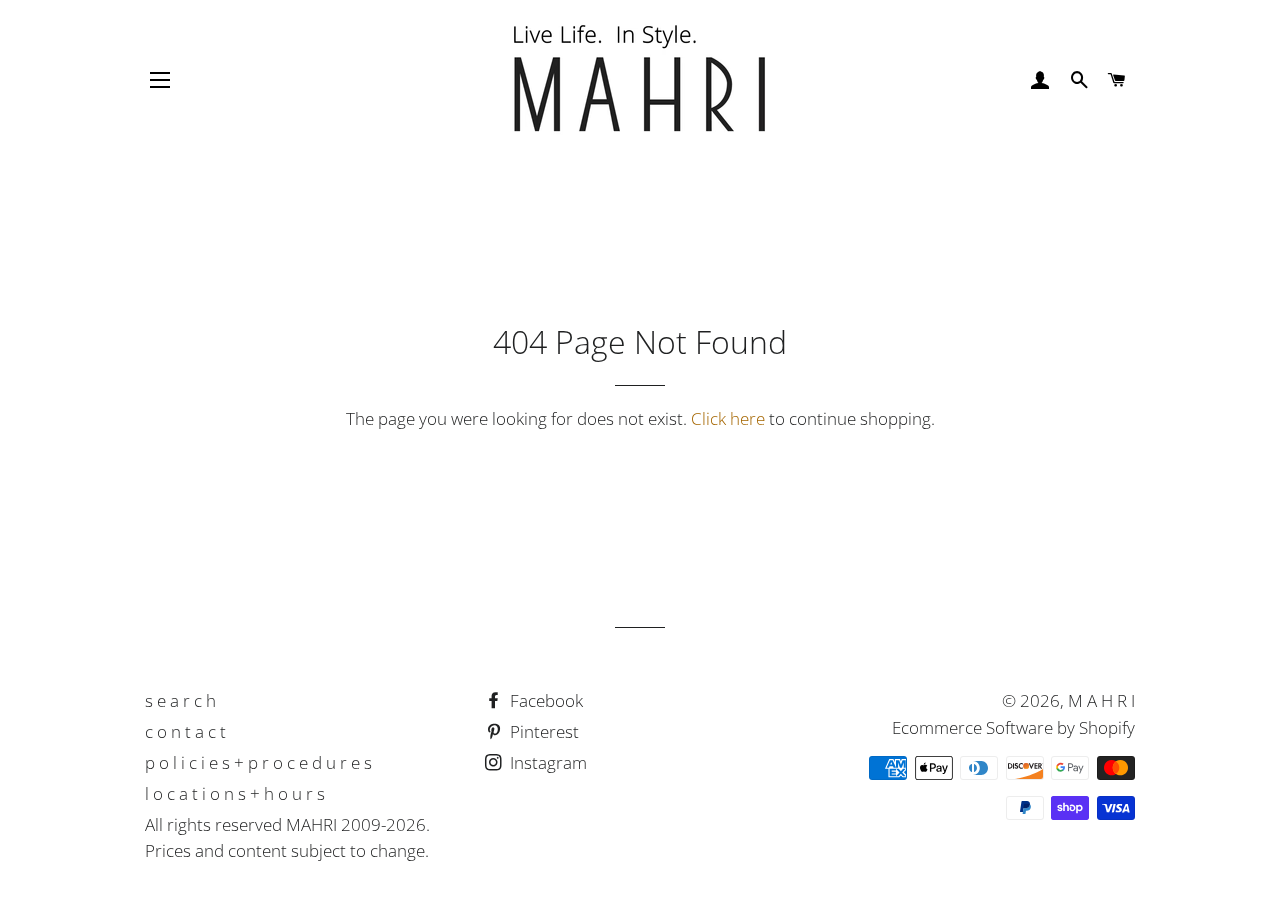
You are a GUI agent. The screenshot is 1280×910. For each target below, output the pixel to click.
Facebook (544, 700)
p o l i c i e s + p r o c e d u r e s (258, 762)
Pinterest (542, 731)
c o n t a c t (185, 731)
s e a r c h (180, 700)
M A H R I (1101, 700)
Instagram (546, 762)
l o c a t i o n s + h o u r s (235, 793)
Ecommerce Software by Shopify (1013, 727)
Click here (728, 418)
